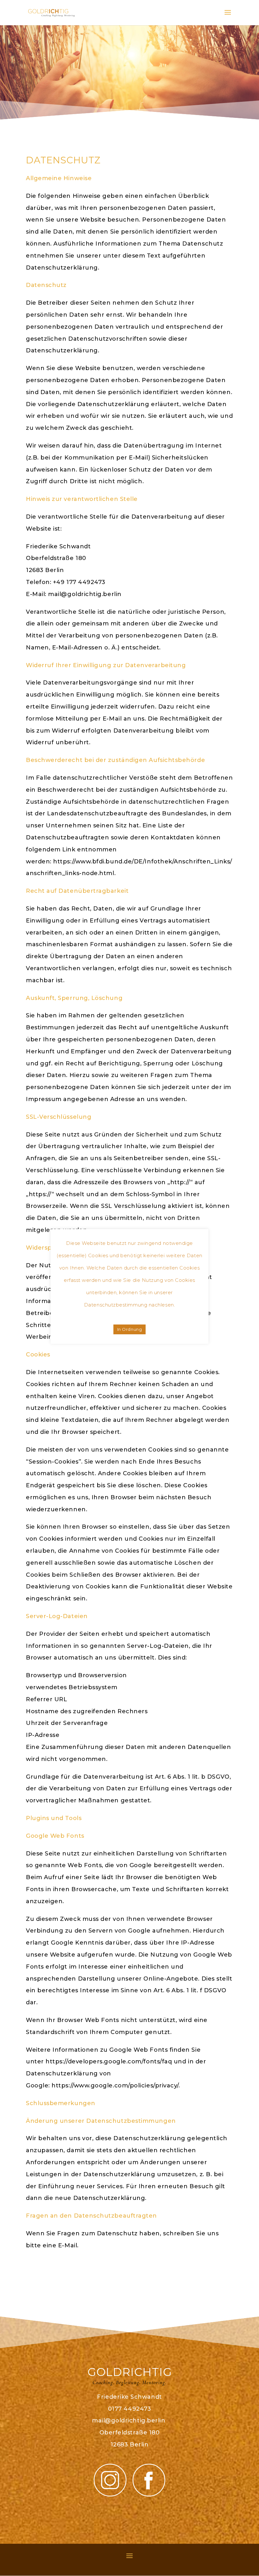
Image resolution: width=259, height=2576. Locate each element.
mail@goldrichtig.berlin (129, 2421)
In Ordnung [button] (129, 1329)
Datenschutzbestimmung (116, 1305)
